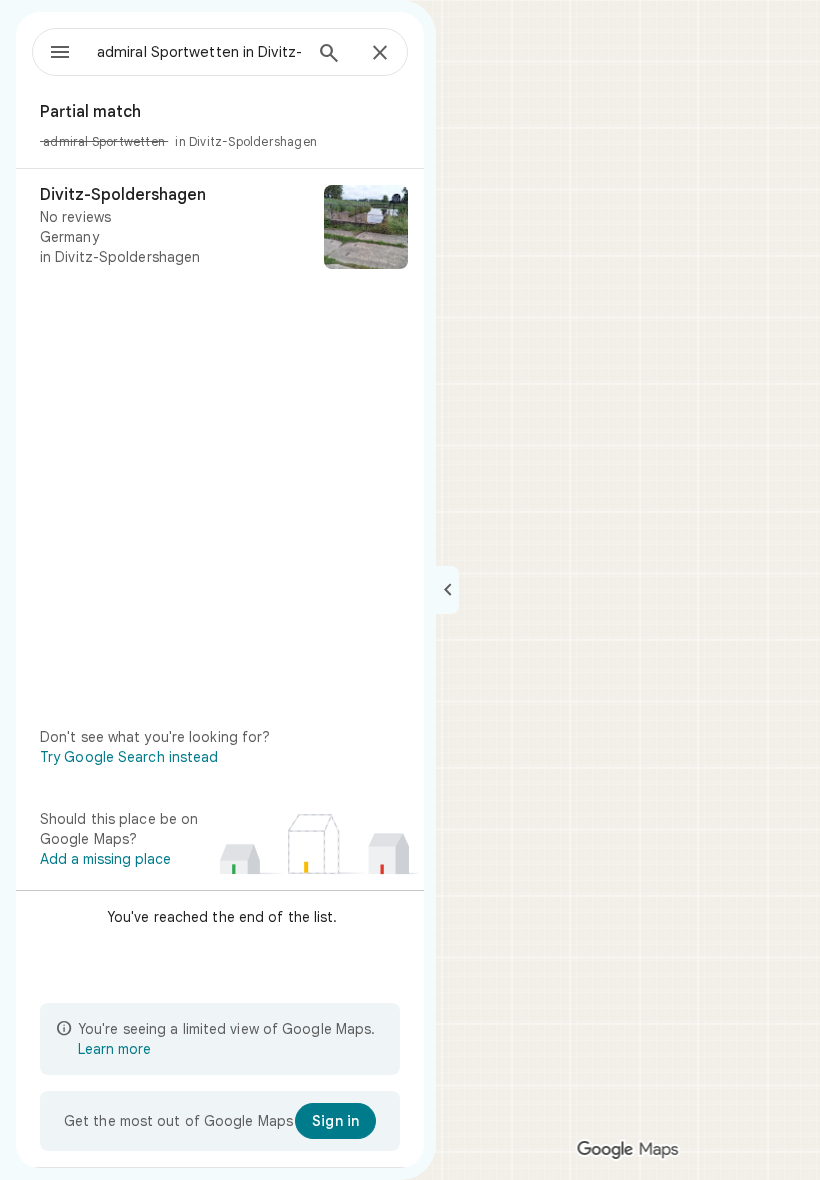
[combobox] (199, 52)
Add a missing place (105, 859)
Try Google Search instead (129, 757)
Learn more (114, 1049)
